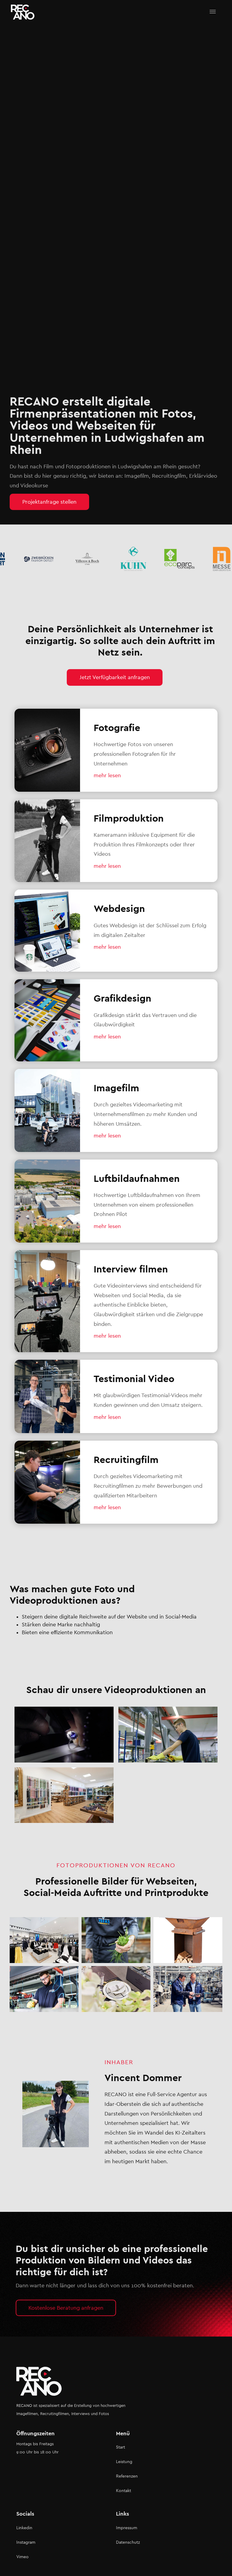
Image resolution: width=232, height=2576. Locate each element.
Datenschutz (128, 2542)
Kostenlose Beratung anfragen (66, 2308)
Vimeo (23, 2557)
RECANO (24, 2406)
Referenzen (127, 2476)
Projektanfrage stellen (49, 502)
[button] (213, 12)
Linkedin (24, 2528)
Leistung (124, 2462)
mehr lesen (107, 775)
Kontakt (124, 2491)
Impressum (127, 2528)
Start (121, 2447)
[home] (23, 12)
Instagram (26, 2542)
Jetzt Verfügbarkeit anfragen (115, 677)
